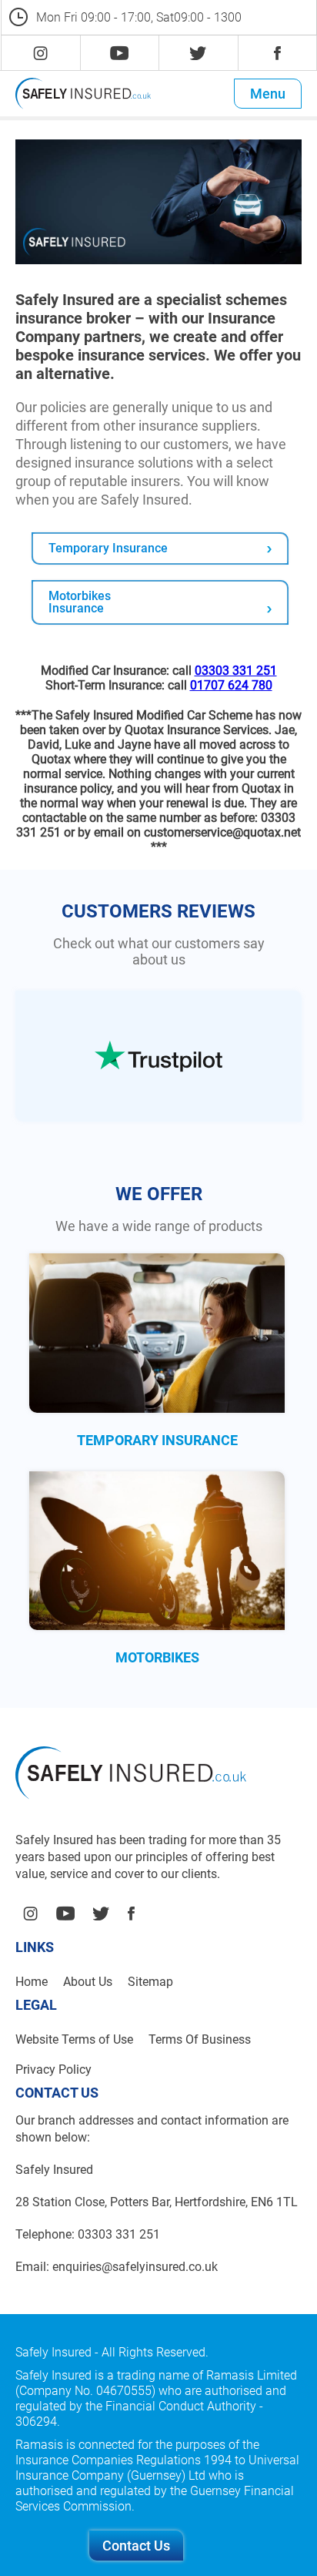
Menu (268, 94)
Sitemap (150, 1982)
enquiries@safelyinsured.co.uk (135, 2267)
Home (32, 1982)
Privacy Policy (53, 2070)
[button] (268, 94)
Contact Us (136, 2546)
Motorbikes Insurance (80, 602)
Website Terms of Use (74, 2039)
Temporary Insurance (108, 548)
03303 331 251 (236, 671)
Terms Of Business (200, 2039)
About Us (88, 1982)
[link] (40, 53)
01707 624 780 (231, 685)
